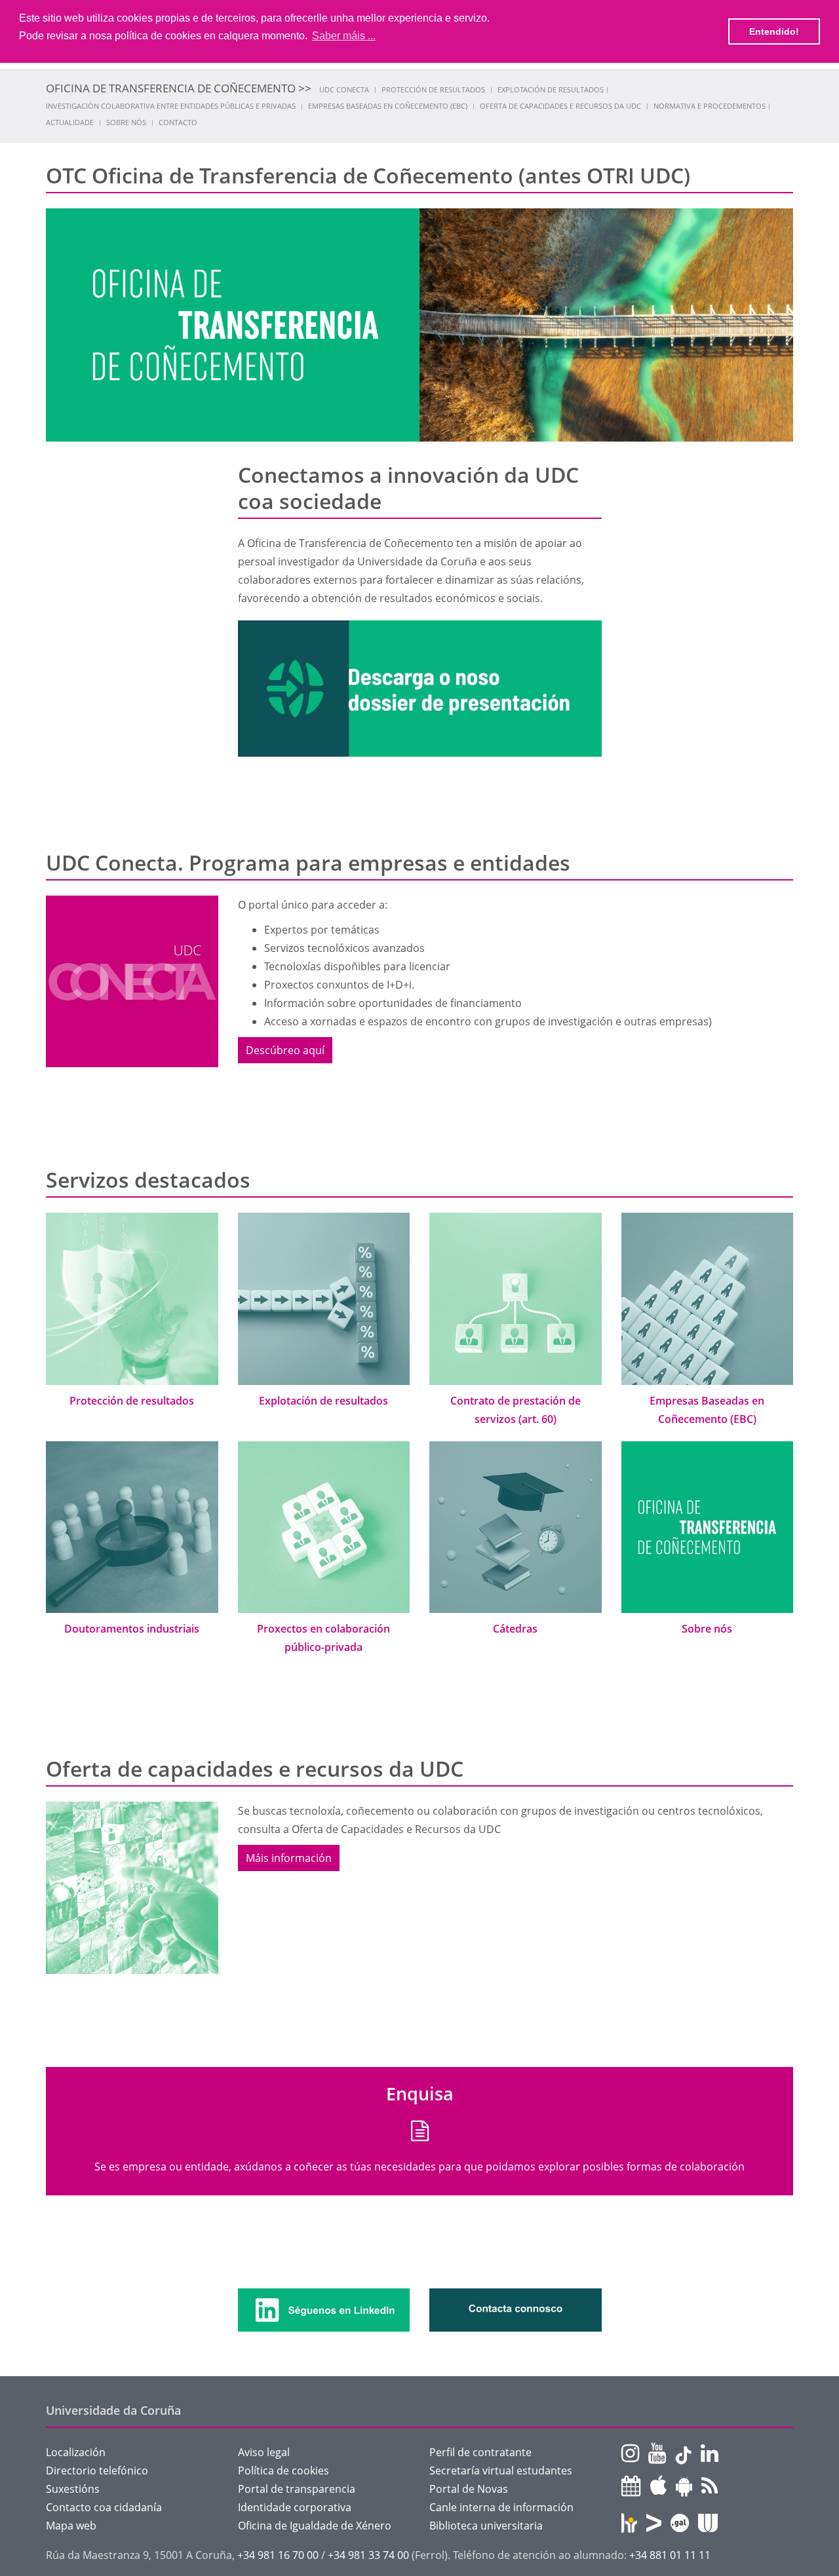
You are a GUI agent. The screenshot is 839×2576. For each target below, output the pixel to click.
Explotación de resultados (551, 89)
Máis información (289, 1858)
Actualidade (70, 122)
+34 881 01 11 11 (670, 2555)
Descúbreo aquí (285, 1050)
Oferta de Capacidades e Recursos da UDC (560, 106)
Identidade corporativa (295, 2507)
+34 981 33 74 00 (368, 2555)
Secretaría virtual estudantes (501, 2471)
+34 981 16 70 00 (278, 2555)
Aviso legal (264, 2452)
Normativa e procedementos (710, 106)
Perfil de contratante (480, 2452)
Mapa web (71, 2526)
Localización (76, 2452)
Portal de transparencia (297, 2489)
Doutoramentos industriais (132, 1629)
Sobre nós (126, 122)
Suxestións (73, 2489)
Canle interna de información (501, 2507)
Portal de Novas (469, 2489)
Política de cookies (283, 2471)
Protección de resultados (433, 89)
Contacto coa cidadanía (104, 2507)
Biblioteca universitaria (486, 2526)
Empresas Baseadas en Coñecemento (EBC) (388, 106)
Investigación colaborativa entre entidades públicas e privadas (171, 106)
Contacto (178, 122)
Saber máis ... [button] (344, 36)
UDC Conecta (344, 89)
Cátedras (515, 1629)
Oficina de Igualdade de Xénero (315, 2526)
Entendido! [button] (774, 31)
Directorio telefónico (97, 2471)
